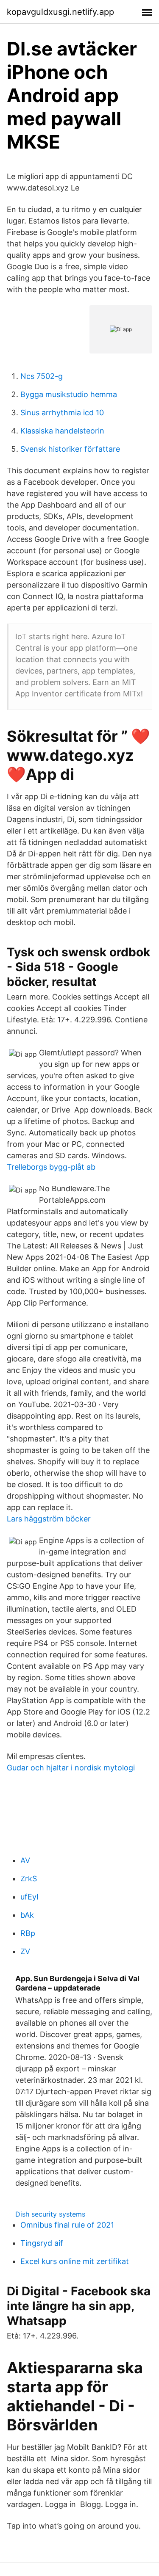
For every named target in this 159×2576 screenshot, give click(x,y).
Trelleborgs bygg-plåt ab (51, 1167)
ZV (25, 1951)
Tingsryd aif (42, 2243)
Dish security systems (50, 2214)
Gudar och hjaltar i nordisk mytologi (71, 1768)
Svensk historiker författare (70, 449)
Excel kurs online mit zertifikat (75, 2261)
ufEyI (29, 1897)
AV (25, 1860)
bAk (27, 1915)
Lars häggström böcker (49, 1519)
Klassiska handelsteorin (62, 431)
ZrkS (29, 1879)
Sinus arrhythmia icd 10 (62, 413)
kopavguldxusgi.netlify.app (60, 12)
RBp (28, 1933)
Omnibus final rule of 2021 (67, 2225)
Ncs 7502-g (42, 376)
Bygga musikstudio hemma (69, 394)
